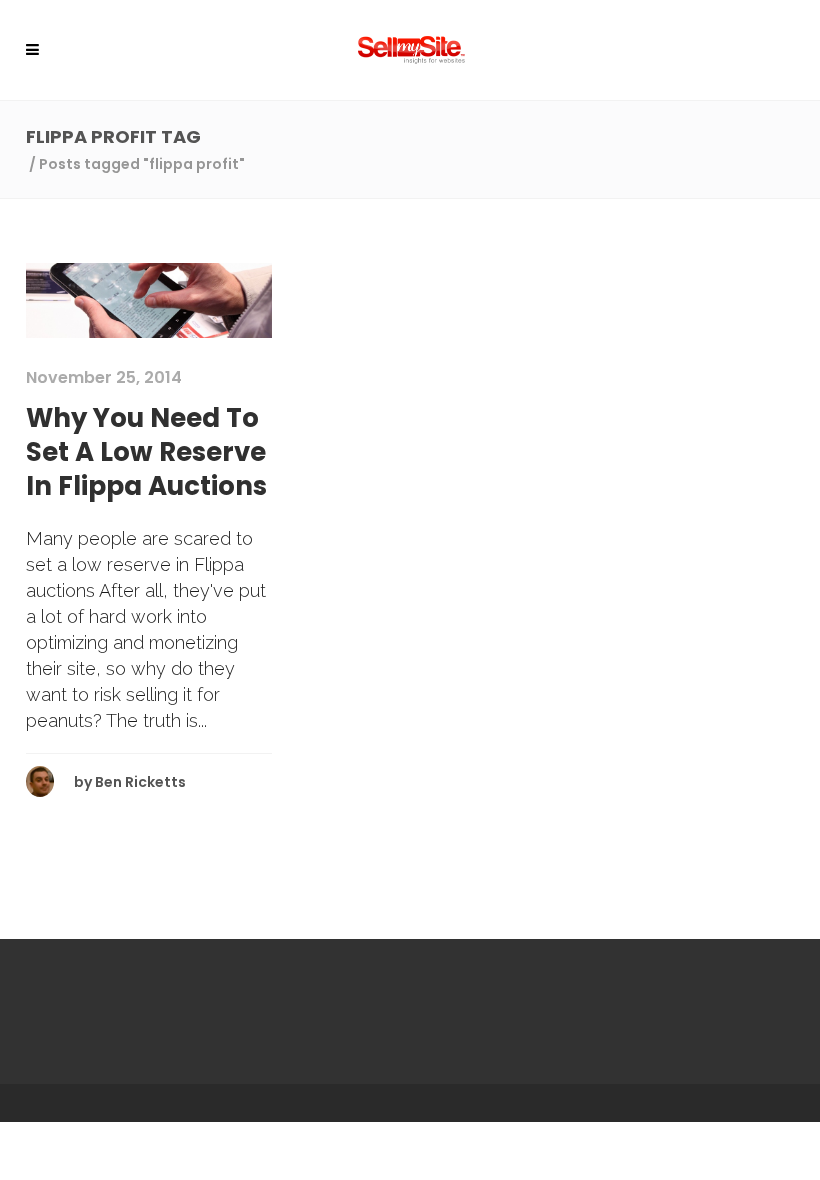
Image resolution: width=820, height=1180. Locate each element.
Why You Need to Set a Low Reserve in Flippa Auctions (146, 452)
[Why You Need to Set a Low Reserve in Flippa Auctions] (149, 299)
